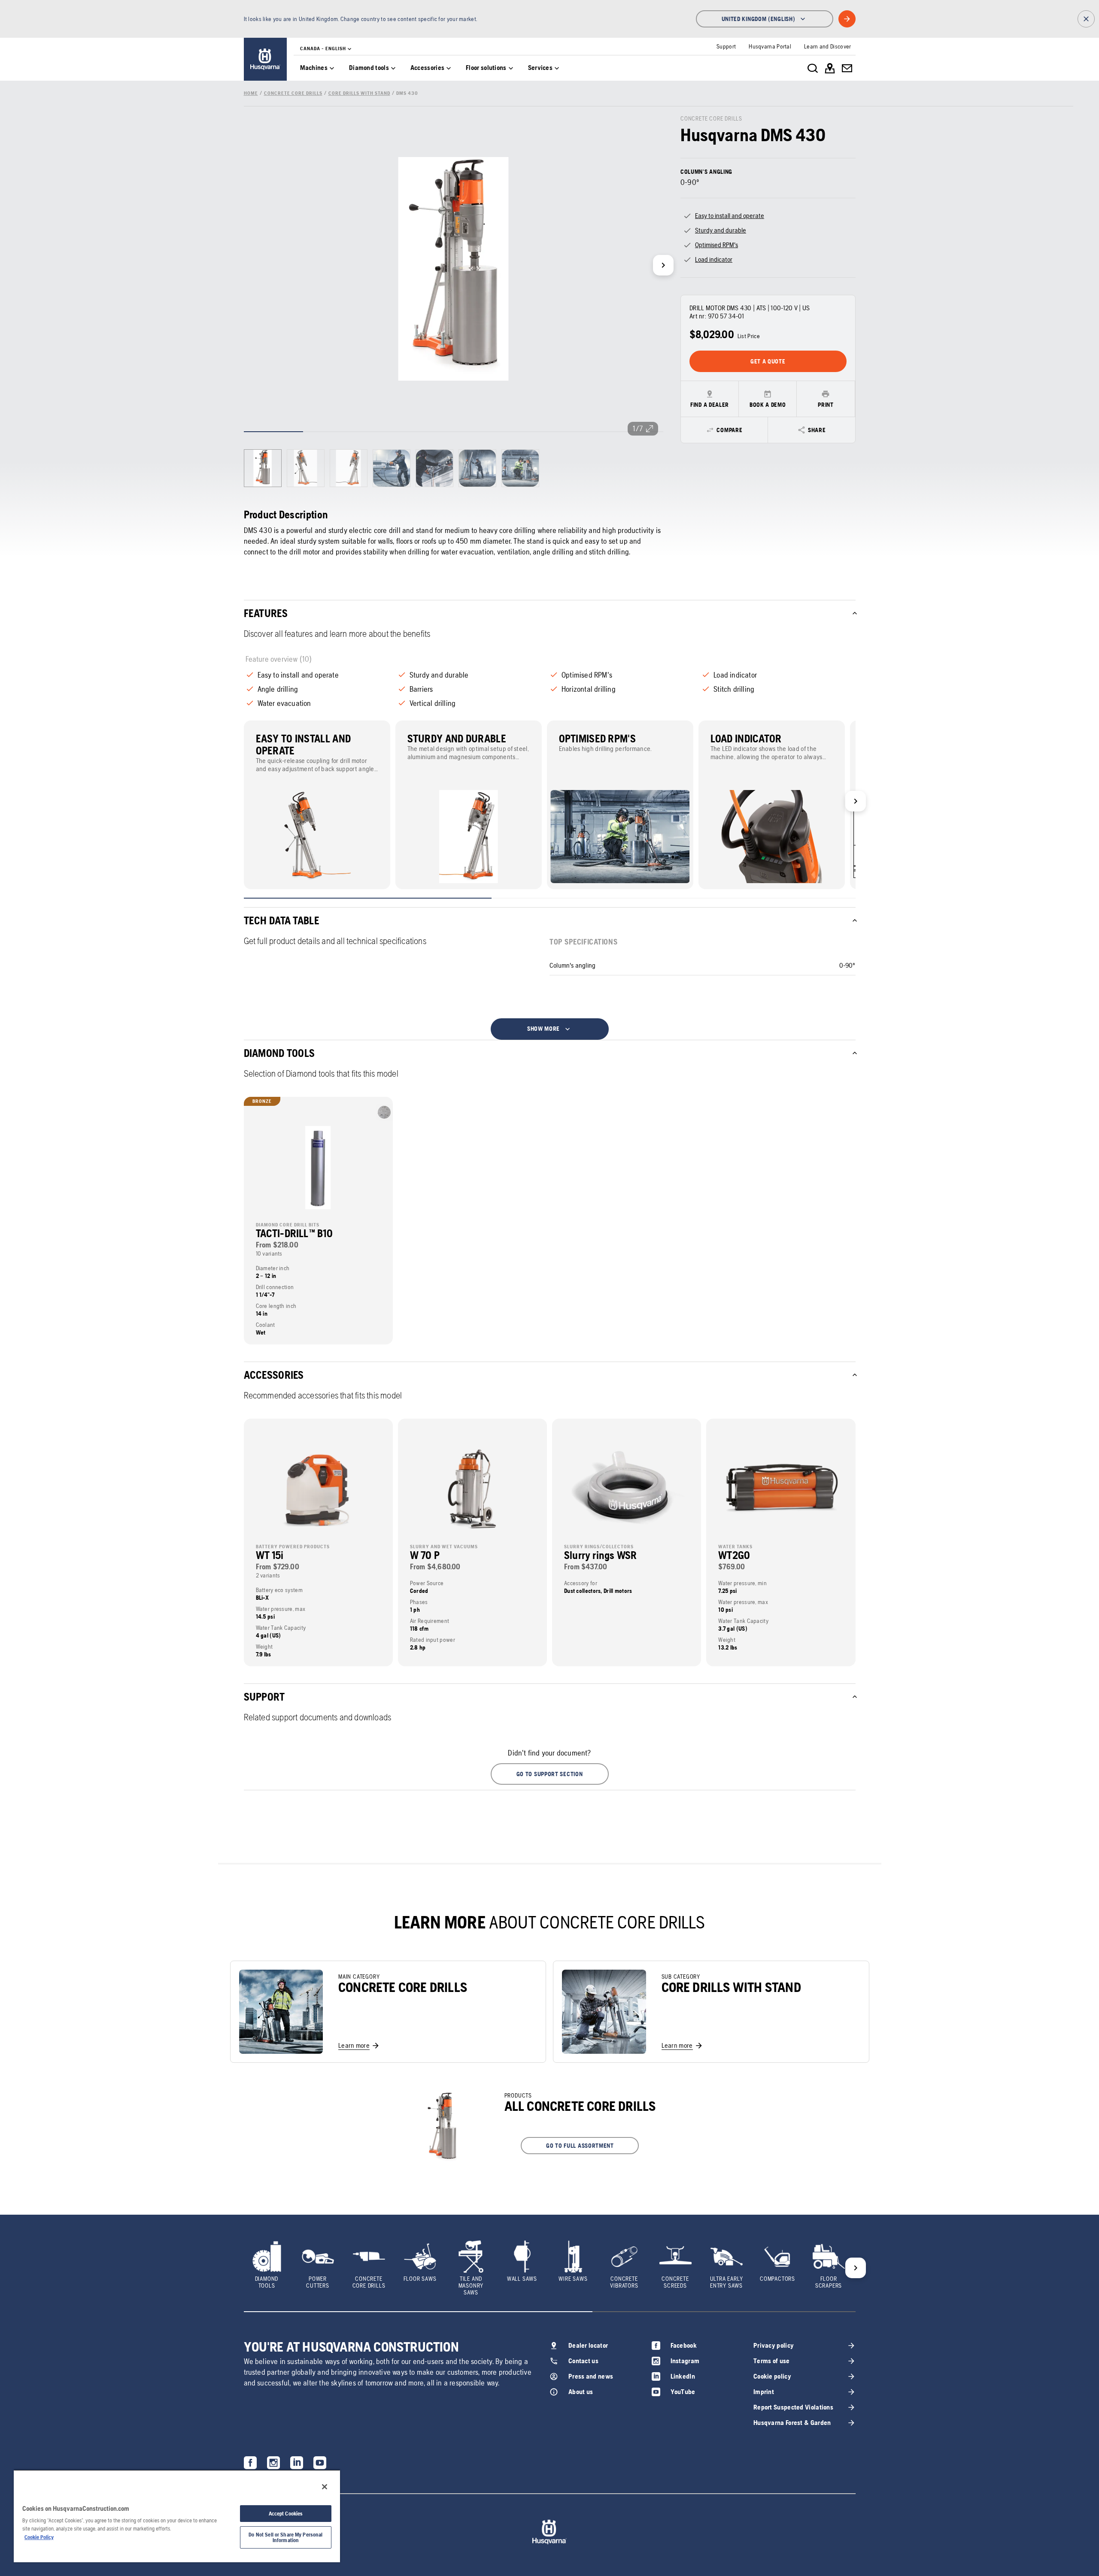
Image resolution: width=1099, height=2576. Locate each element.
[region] (177, 2516)
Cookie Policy (39, 2537)
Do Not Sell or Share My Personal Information (285, 2537)
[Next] (663, 265)
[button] (550, 1774)
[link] (265, 59)
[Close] (325, 2487)
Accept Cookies (286, 2514)
